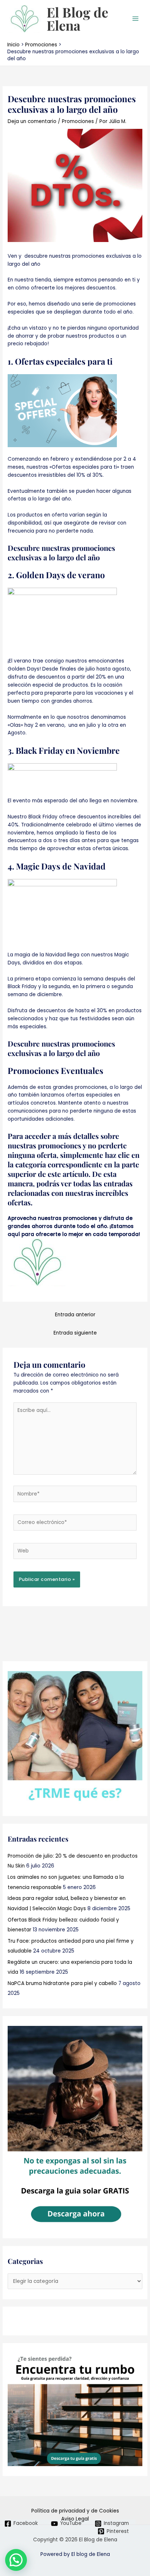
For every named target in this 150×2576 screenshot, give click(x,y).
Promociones (78, 121)
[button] (16, 2560)
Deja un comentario (32, 121)
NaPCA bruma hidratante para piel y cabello (62, 1983)
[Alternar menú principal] (136, 19)
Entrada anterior (75, 1315)
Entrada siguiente (75, 1333)
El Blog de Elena (77, 19)
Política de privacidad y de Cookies (75, 2511)
